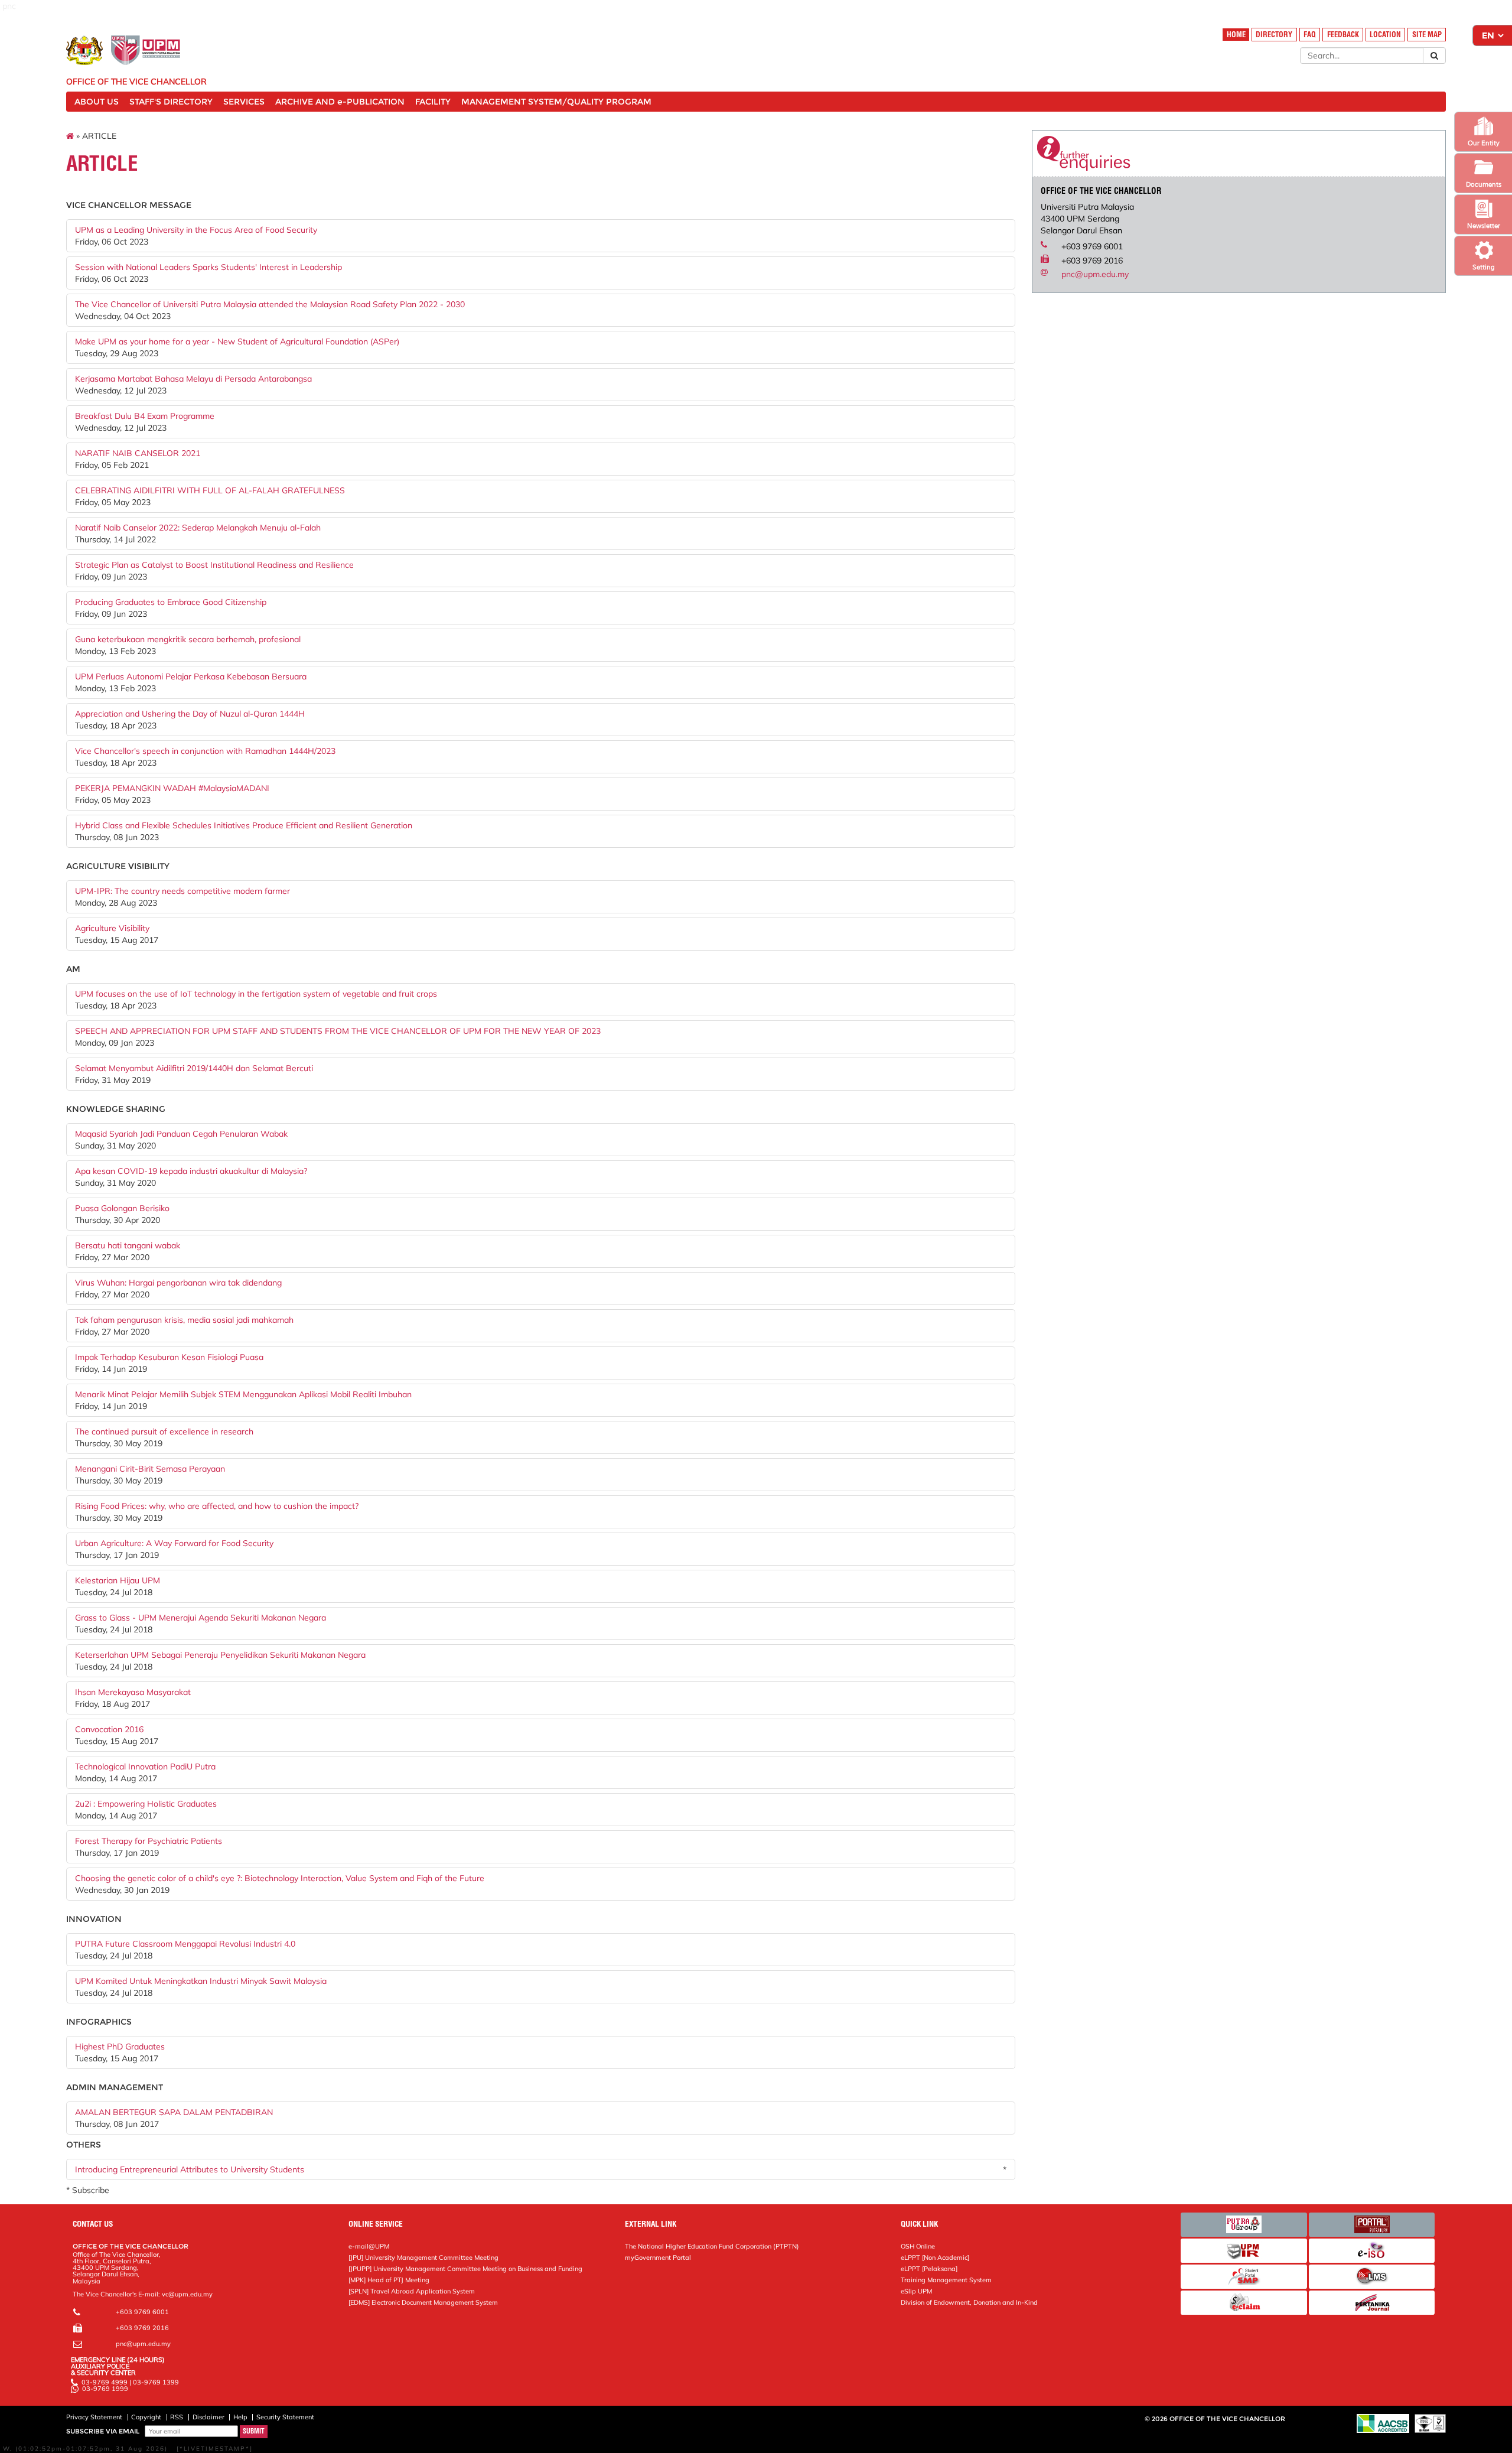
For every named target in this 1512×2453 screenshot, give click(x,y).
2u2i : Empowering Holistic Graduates (146, 1804)
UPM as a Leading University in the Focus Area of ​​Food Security (196, 230)
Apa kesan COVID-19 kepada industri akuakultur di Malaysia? (191, 1171)
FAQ (1310, 35)
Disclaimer (208, 2417)
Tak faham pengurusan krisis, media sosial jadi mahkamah (184, 1320)
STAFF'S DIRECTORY (171, 102)
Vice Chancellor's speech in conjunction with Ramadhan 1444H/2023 (205, 751)
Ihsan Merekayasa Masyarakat (133, 1692)
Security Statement (285, 2417)
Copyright (146, 2417)
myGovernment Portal (658, 2257)
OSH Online (918, 2246)
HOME (1236, 35)
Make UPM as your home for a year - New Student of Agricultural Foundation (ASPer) (237, 341)
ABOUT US (97, 102)
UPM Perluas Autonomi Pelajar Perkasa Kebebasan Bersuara (191, 676)
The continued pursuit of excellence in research (164, 1432)
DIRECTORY (1274, 35)
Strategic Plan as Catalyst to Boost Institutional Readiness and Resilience (214, 565)
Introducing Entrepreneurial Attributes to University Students (190, 2169)
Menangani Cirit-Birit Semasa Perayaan (150, 1469)
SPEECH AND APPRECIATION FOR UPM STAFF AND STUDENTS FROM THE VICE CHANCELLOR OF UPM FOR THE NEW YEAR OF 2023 (338, 1031)
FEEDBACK (1343, 35)
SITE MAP (1427, 35)
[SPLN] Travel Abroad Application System (412, 2291)
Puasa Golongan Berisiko (122, 1208)
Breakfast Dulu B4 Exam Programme (145, 416)
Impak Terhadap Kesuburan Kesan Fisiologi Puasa (169, 1357)
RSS (177, 2417)
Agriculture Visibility (112, 928)
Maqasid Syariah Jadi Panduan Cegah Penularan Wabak (181, 1134)
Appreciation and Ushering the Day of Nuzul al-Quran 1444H (190, 714)
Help (240, 2417)
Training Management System (946, 2280)
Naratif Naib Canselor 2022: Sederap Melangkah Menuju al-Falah (198, 528)
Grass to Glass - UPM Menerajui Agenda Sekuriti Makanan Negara (201, 1618)
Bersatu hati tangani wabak (128, 1245)
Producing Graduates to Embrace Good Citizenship (171, 602)
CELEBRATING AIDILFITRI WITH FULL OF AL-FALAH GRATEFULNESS (210, 490)
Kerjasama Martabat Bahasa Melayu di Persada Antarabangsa (193, 379)
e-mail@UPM (369, 2246)
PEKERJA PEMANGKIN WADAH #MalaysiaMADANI (172, 788)
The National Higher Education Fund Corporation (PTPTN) (712, 2246)
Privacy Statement (94, 2417)
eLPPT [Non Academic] (935, 2257)
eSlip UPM (916, 2291)
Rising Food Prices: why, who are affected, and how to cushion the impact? (217, 1506)
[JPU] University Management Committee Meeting (423, 2257)
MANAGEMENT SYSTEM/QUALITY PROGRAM (556, 102)
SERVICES (244, 102)
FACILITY (433, 102)
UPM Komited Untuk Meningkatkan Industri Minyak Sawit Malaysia (201, 1981)
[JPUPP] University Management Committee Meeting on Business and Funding (465, 2269)
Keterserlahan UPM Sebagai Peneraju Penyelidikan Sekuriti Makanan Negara (220, 1655)
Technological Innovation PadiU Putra (145, 1766)
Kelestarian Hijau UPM (118, 1580)
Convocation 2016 (109, 1729)
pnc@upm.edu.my (1095, 274)
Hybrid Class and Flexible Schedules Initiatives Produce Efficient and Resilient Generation (244, 825)
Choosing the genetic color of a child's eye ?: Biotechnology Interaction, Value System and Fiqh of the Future (280, 1878)
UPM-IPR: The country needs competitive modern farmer (183, 891)
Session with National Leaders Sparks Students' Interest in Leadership (208, 267)
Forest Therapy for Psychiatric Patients (149, 1841)
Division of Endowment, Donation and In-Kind (969, 2302)
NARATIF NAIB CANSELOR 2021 (138, 453)
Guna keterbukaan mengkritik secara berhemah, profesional (188, 639)
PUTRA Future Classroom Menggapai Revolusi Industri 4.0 (185, 1944)
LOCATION (1385, 35)
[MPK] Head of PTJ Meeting (389, 2280)
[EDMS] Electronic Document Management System (423, 2302)
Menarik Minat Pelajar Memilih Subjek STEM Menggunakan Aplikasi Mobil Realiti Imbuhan (243, 1394)
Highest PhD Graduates (120, 2047)
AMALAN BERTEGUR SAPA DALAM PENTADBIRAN (174, 2112)
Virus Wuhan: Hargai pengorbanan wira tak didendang (178, 1283)
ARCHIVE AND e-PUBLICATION (340, 102)
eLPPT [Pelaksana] (929, 2269)
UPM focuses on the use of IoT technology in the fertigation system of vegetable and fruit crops (256, 994)
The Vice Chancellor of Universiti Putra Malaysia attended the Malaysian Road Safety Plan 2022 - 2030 (270, 304)
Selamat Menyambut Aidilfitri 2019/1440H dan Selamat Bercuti (194, 1068)
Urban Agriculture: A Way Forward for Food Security (174, 1543)
